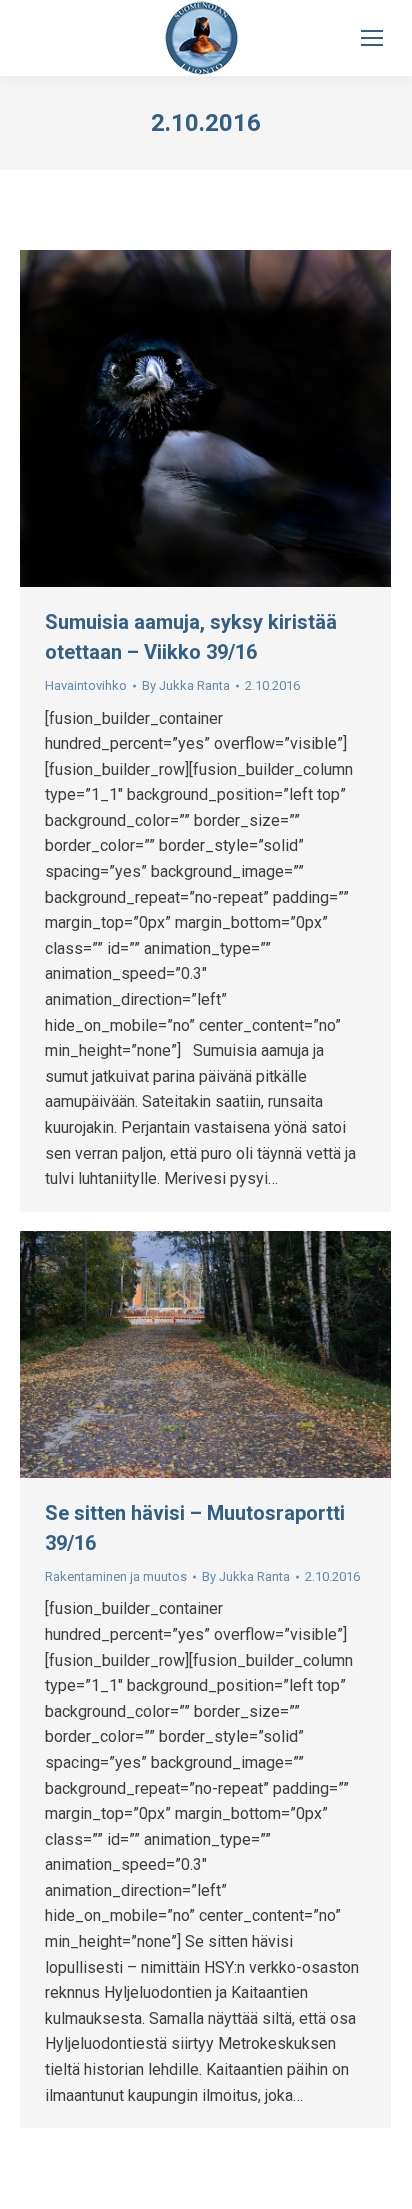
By (186, 685)
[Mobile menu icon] (372, 38)
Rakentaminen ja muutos (116, 1576)
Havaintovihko (86, 685)
